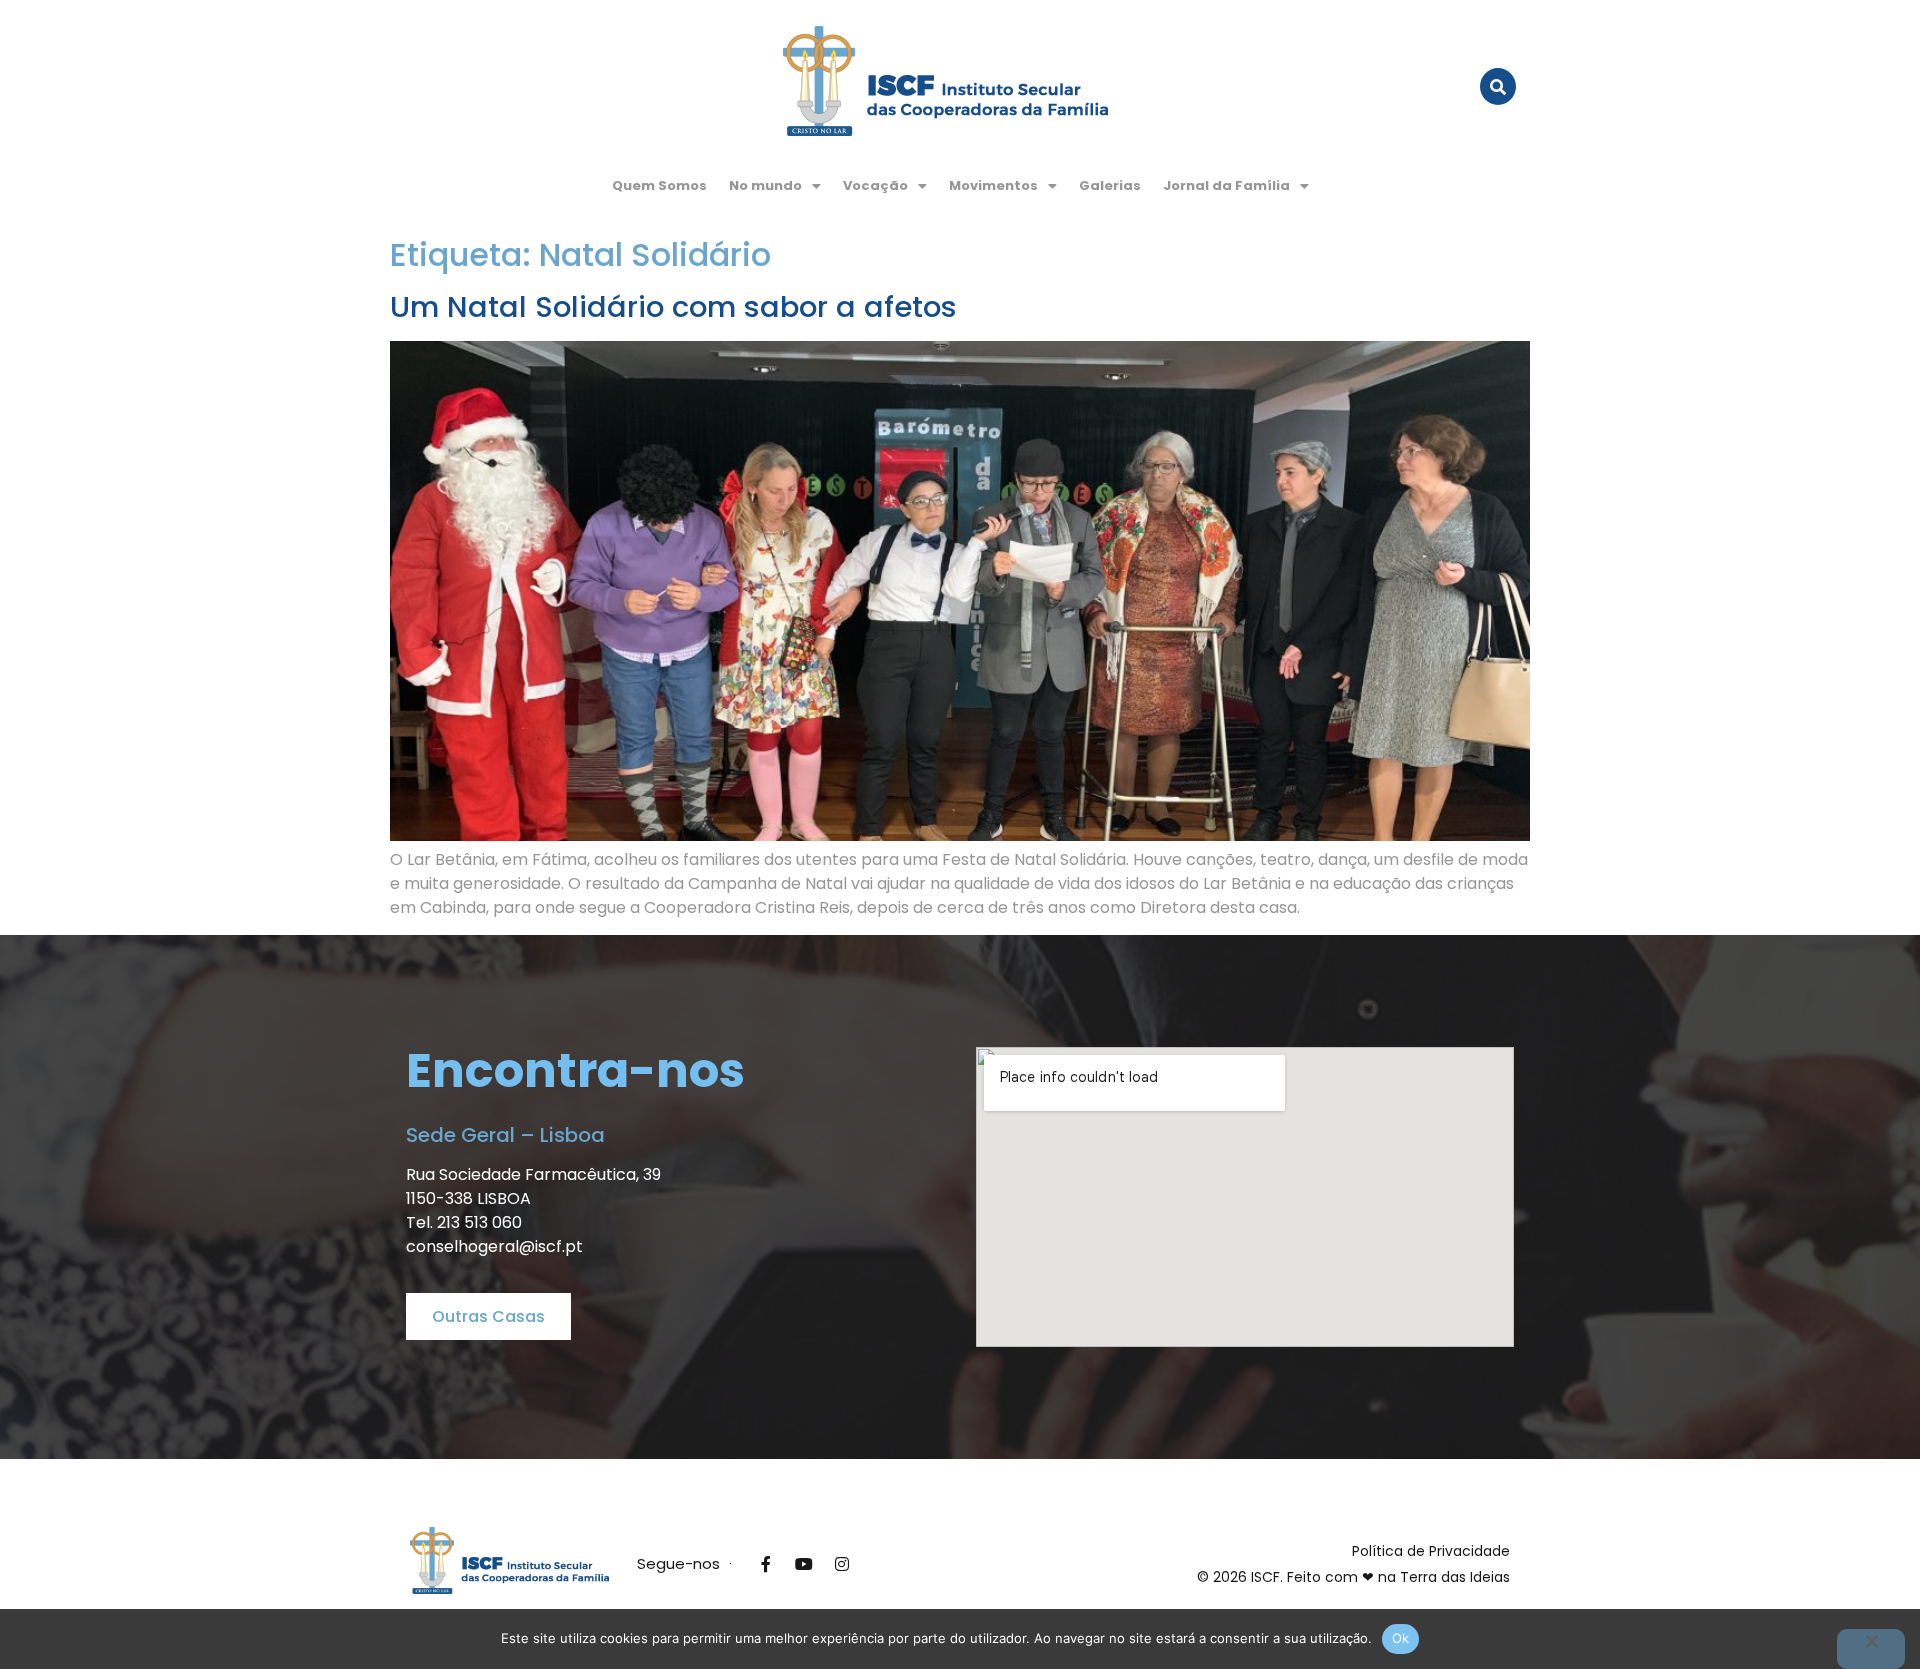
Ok (1401, 1638)
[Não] (1871, 1649)
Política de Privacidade (1431, 1551)
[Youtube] (804, 1564)
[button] (775, 185)
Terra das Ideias (1455, 1577)
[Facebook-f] (766, 1564)
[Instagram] (842, 1564)
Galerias (1110, 185)
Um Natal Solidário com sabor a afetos (673, 307)
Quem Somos (659, 185)
